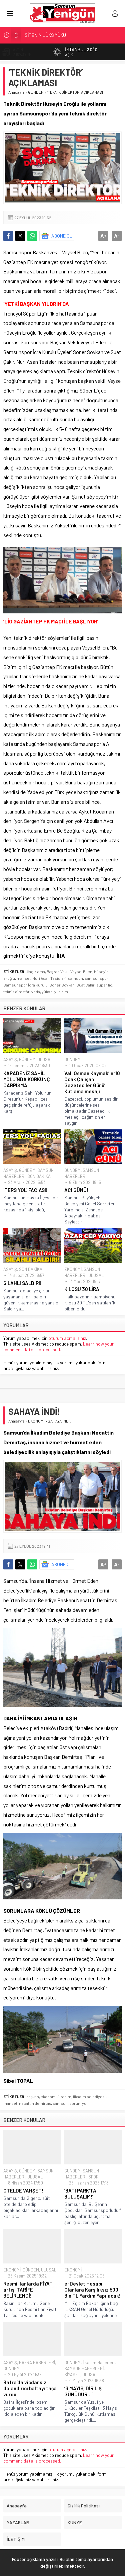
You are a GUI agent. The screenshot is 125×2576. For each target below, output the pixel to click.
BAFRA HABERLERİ (37, 2363)
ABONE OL (62, 236)
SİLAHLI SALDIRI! (22, 1283)
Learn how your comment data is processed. (58, 1347)
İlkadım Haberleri (99, 2363)
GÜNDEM (36, 92)
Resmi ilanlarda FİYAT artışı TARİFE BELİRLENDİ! (28, 2290)
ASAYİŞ (10, 1059)
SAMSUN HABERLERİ (84, 2369)
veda (36, 992)
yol (85, 2103)
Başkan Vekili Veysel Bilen (69, 971)
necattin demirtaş (35, 2103)
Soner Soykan (62, 985)
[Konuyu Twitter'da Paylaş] (20, 236)
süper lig (104, 985)
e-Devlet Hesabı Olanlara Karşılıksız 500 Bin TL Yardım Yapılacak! (93, 2290)
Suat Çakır (85, 985)
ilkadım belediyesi (89, 2096)
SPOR (93, 2177)
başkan (33, 2096)
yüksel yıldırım (55, 992)
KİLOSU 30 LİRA (82, 1289)
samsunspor (96, 978)
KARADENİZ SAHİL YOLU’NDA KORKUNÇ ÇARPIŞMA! (27, 1079)
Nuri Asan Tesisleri (49, 978)
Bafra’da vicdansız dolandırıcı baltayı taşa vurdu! (30, 2388)
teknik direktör (16, 992)
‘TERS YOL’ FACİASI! (25, 1190)
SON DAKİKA (39, 1176)
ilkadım (65, 2096)
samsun (75, 978)
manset (24, 978)
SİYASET (72, 2375)
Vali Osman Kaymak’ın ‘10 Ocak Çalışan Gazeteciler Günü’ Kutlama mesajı (92, 1082)
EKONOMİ (73, 1269)
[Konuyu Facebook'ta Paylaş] (8, 236)
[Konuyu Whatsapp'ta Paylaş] (32, 236)
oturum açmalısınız (67, 1338)
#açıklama (36, 971)
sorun (75, 2103)
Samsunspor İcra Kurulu (25, 985)
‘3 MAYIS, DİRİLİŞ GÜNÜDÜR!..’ (83, 2391)
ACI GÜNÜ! (76, 1190)
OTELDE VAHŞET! (23, 2191)
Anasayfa (16, 92)
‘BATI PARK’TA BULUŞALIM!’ (80, 2194)
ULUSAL (45, 1059)
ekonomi (49, 2096)
